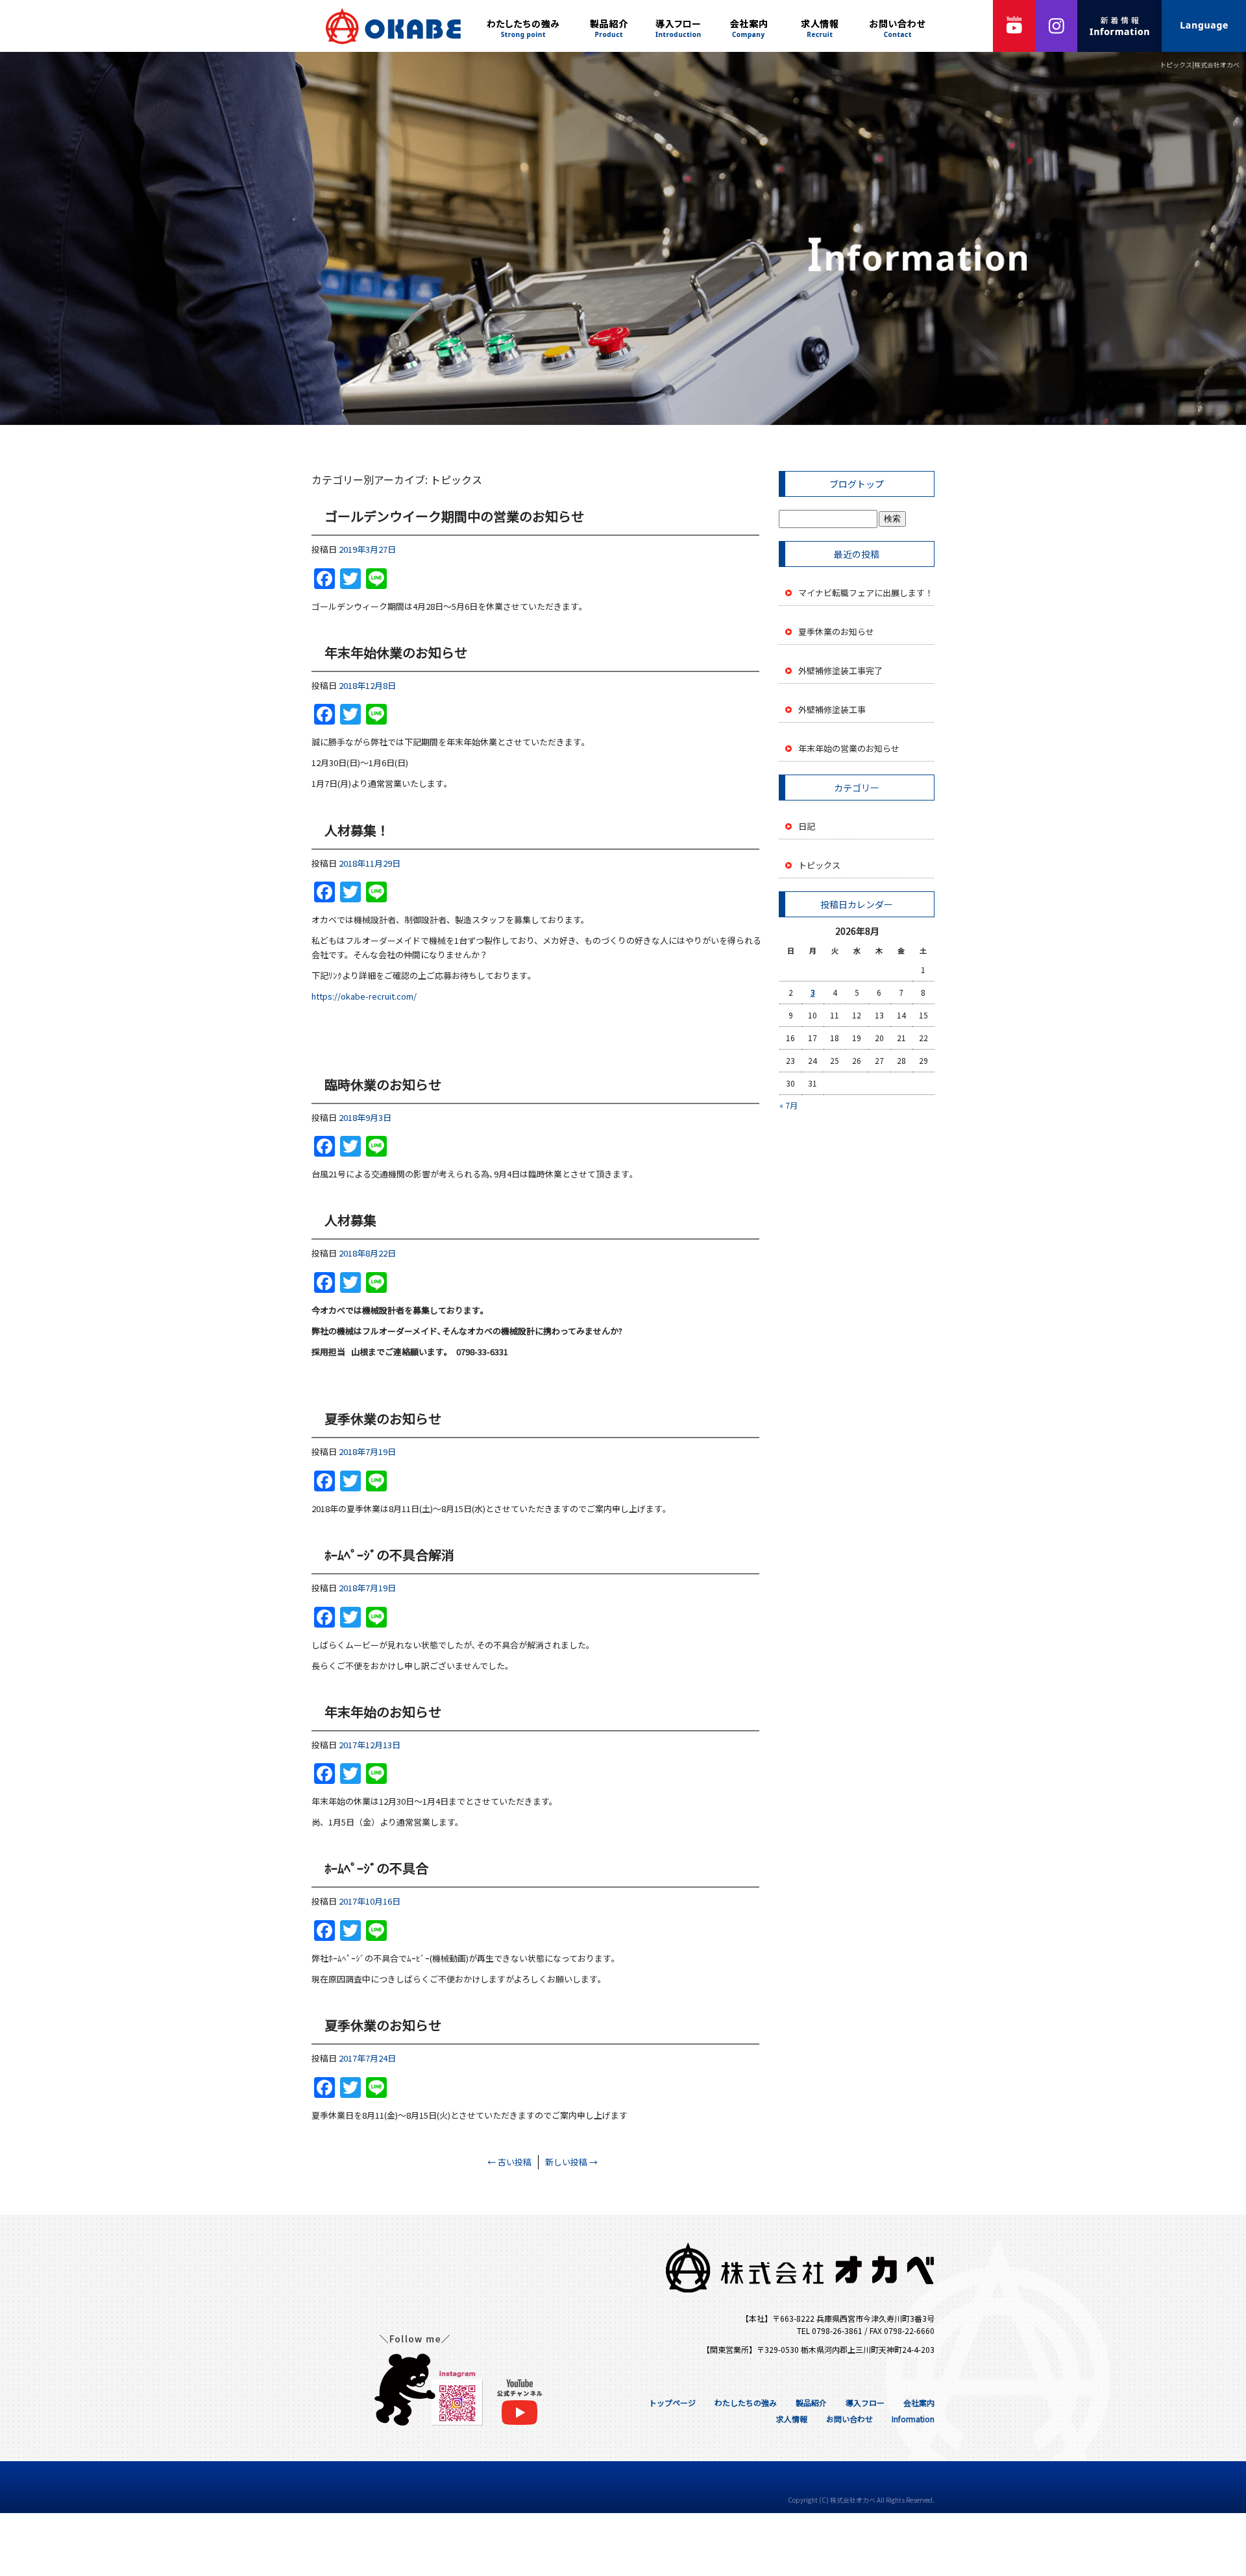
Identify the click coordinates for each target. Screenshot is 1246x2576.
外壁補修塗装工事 (832, 709)
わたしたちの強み (526, 26)
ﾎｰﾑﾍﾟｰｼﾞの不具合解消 (389, 1555)
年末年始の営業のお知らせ (849, 748)
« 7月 (788, 1105)
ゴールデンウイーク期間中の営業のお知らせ (454, 516)
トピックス (819, 865)
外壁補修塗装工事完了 (840, 670)
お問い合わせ (899, 26)
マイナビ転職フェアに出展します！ (866, 593)
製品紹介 (610, 26)
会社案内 (750, 26)
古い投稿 (509, 2162)
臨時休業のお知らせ (383, 1084)
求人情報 (821, 26)
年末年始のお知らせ (383, 1712)
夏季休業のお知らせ (383, 1418)
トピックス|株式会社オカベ (1200, 65)
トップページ (389, 26)
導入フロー (678, 26)
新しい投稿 (571, 2162)
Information (913, 2419)
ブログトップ (857, 484)
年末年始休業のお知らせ (396, 652)
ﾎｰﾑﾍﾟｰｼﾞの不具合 (376, 1868)
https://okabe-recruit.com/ (364, 996)
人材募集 (350, 1220)
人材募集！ (357, 830)
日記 (807, 826)
